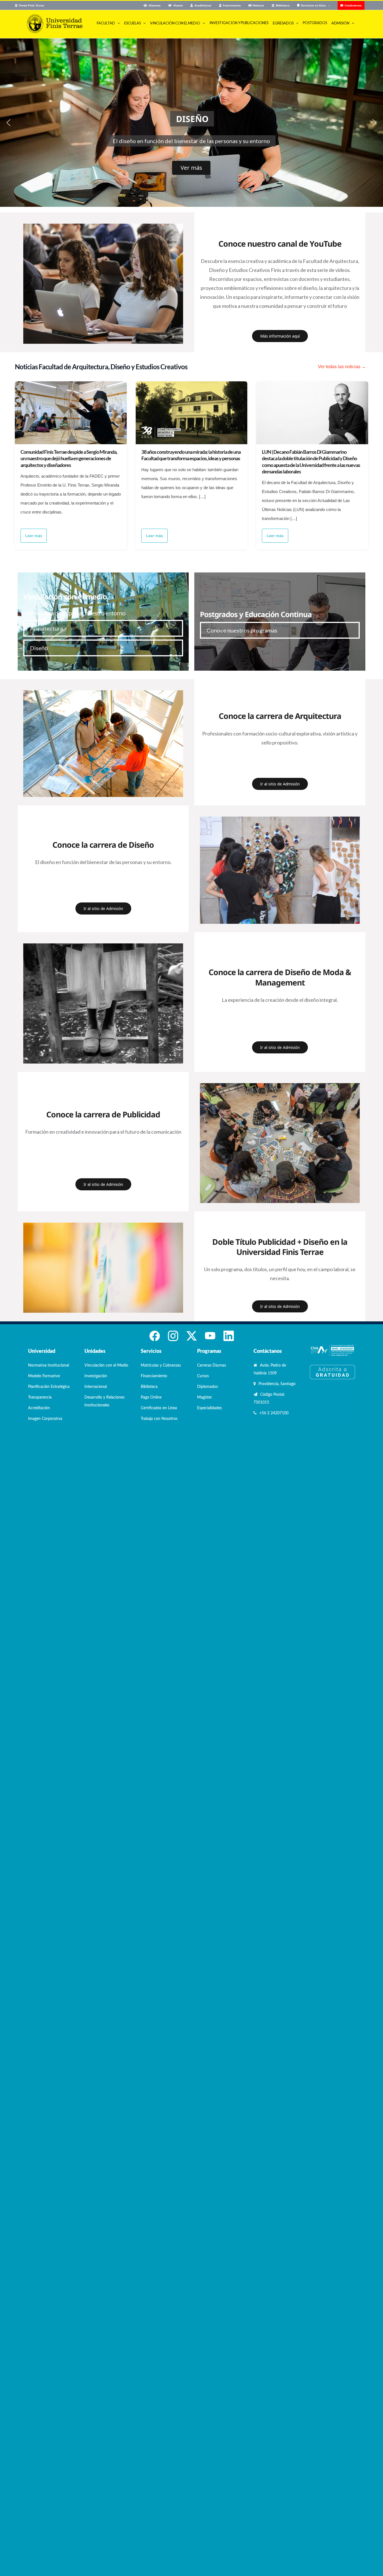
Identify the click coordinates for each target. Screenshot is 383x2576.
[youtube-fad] (103, 226)
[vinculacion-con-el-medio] (103, 693)
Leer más (34, 536)
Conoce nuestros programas (242, 630)
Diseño (39, 648)
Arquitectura (46, 628)
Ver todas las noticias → (342, 367)
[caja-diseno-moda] (103, 946)
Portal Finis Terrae (32, 5)
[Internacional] (280, 819)
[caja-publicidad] (280, 1086)
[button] (8, 123)
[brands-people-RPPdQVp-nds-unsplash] (103, 1225)
